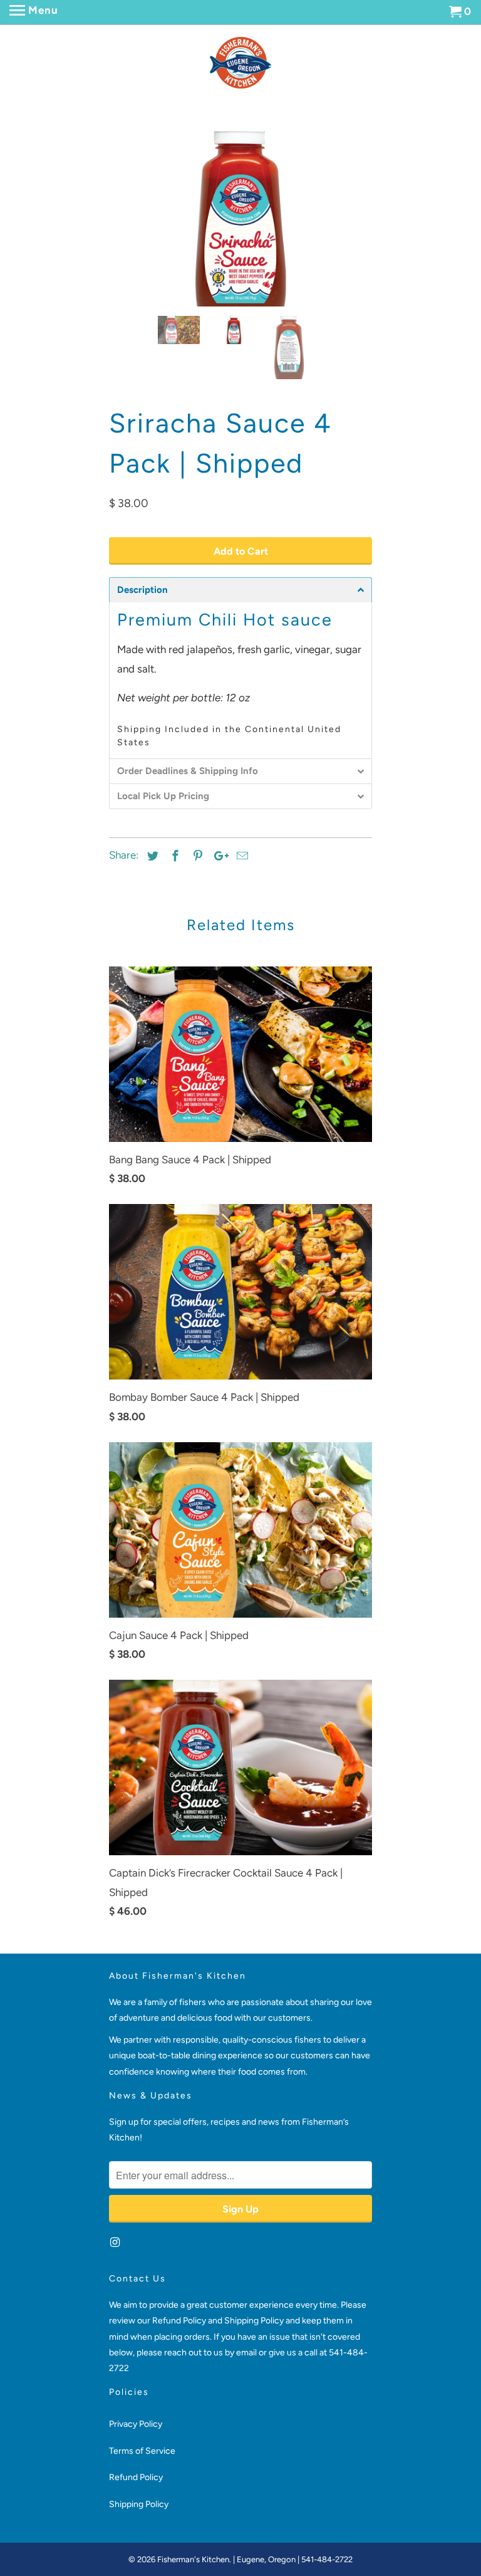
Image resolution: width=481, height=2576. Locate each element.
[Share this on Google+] (218, 1069)
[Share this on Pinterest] (196, 1069)
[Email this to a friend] (240, 1069)
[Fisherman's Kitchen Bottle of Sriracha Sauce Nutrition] (240, 328)
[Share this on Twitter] (151, 1069)
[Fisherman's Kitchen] (240, 63)
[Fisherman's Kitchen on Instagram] (116, 2455)
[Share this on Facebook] (173, 1069)
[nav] (34, 13)
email (247, 2565)
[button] (240, 802)
